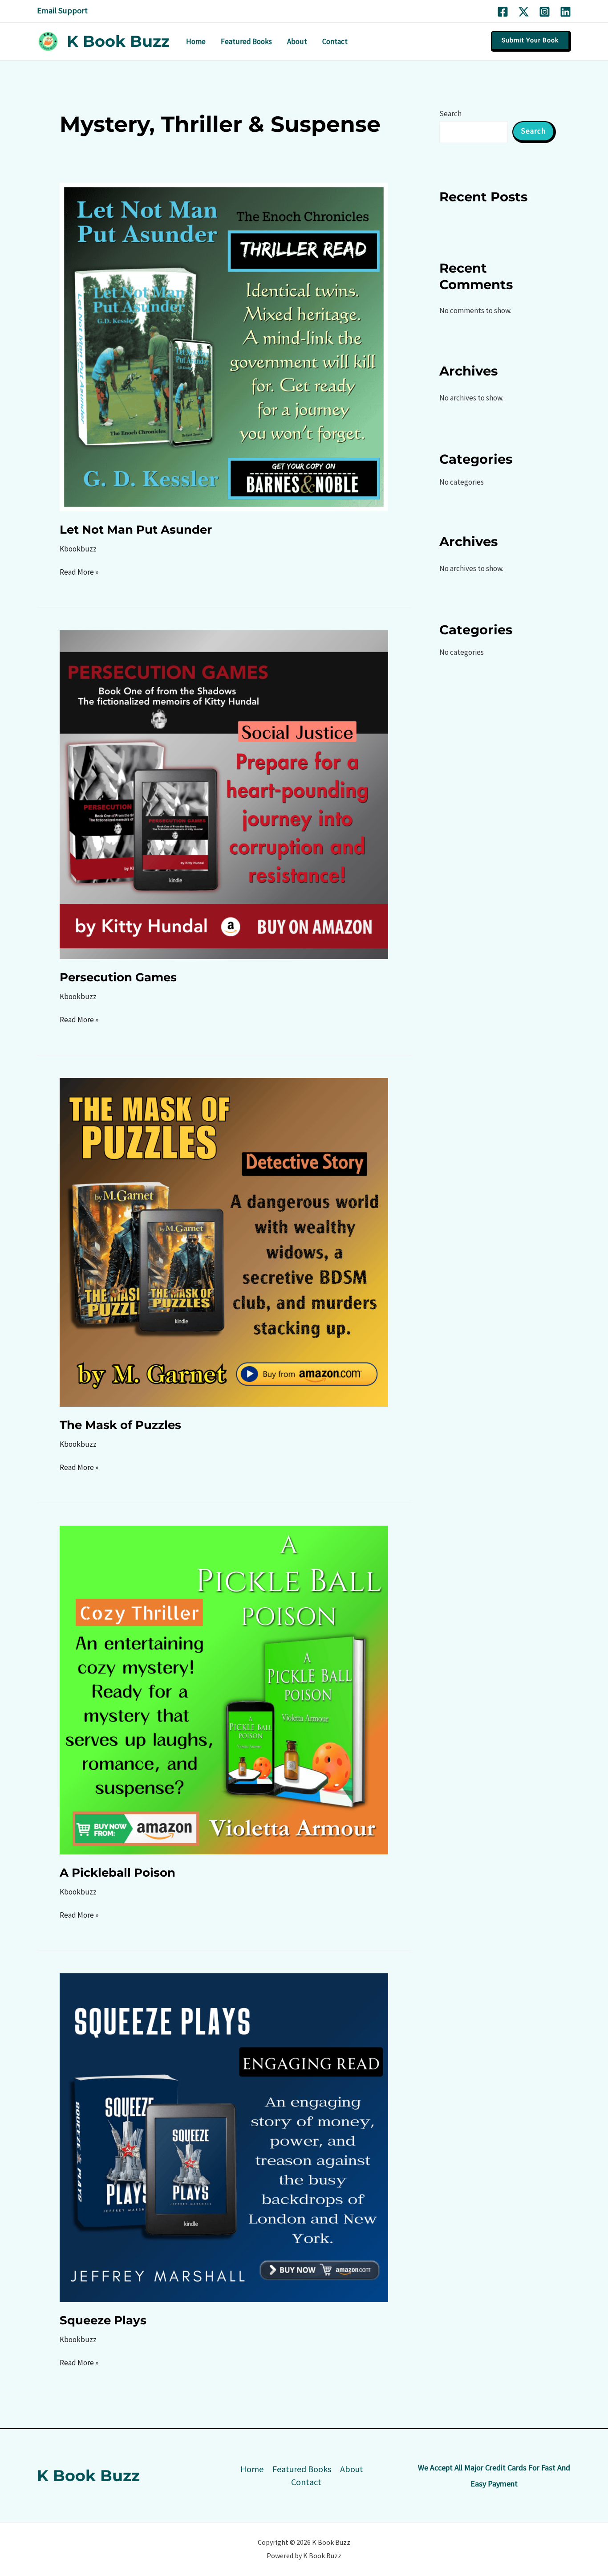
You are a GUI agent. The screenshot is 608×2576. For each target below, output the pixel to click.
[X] (524, 12)
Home (252, 2469)
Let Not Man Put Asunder (136, 530)
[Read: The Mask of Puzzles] (224, 1241)
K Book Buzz (118, 41)
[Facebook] (503, 12)
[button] (531, 41)
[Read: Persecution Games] (224, 794)
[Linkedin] (565, 12)
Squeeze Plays (103, 2320)
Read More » (79, 571)
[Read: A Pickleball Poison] (224, 1689)
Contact (306, 2482)
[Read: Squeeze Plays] (224, 2137)
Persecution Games (118, 977)
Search (450, 114)
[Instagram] (545, 12)
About (352, 2469)
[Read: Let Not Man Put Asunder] (224, 346)
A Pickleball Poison (118, 1873)
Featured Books (302, 2469)
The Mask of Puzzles (120, 1425)
